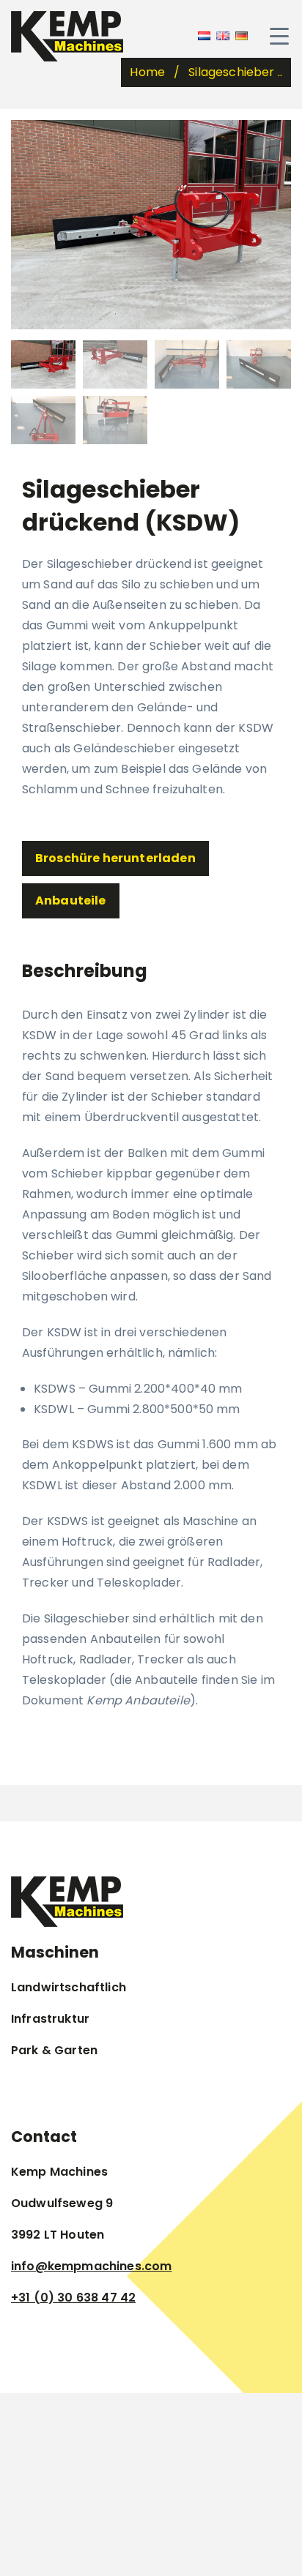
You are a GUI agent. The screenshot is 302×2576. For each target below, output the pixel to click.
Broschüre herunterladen (115, 858)
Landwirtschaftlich (69, 1987)
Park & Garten (54, 2050)
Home (147, 72)
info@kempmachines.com (91, 2266)
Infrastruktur (50, 2019)
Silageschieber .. (235, 72)
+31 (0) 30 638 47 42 (73, 2298)
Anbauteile (71, 901)
